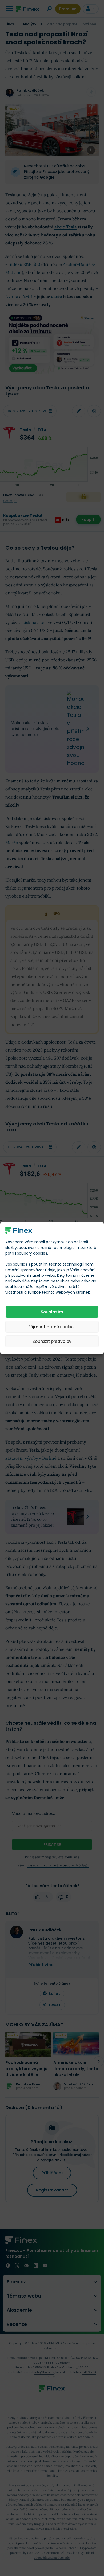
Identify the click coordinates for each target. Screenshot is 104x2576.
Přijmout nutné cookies (52, 1327)
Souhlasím (52, 1312)
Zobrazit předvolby (52, 1341)
